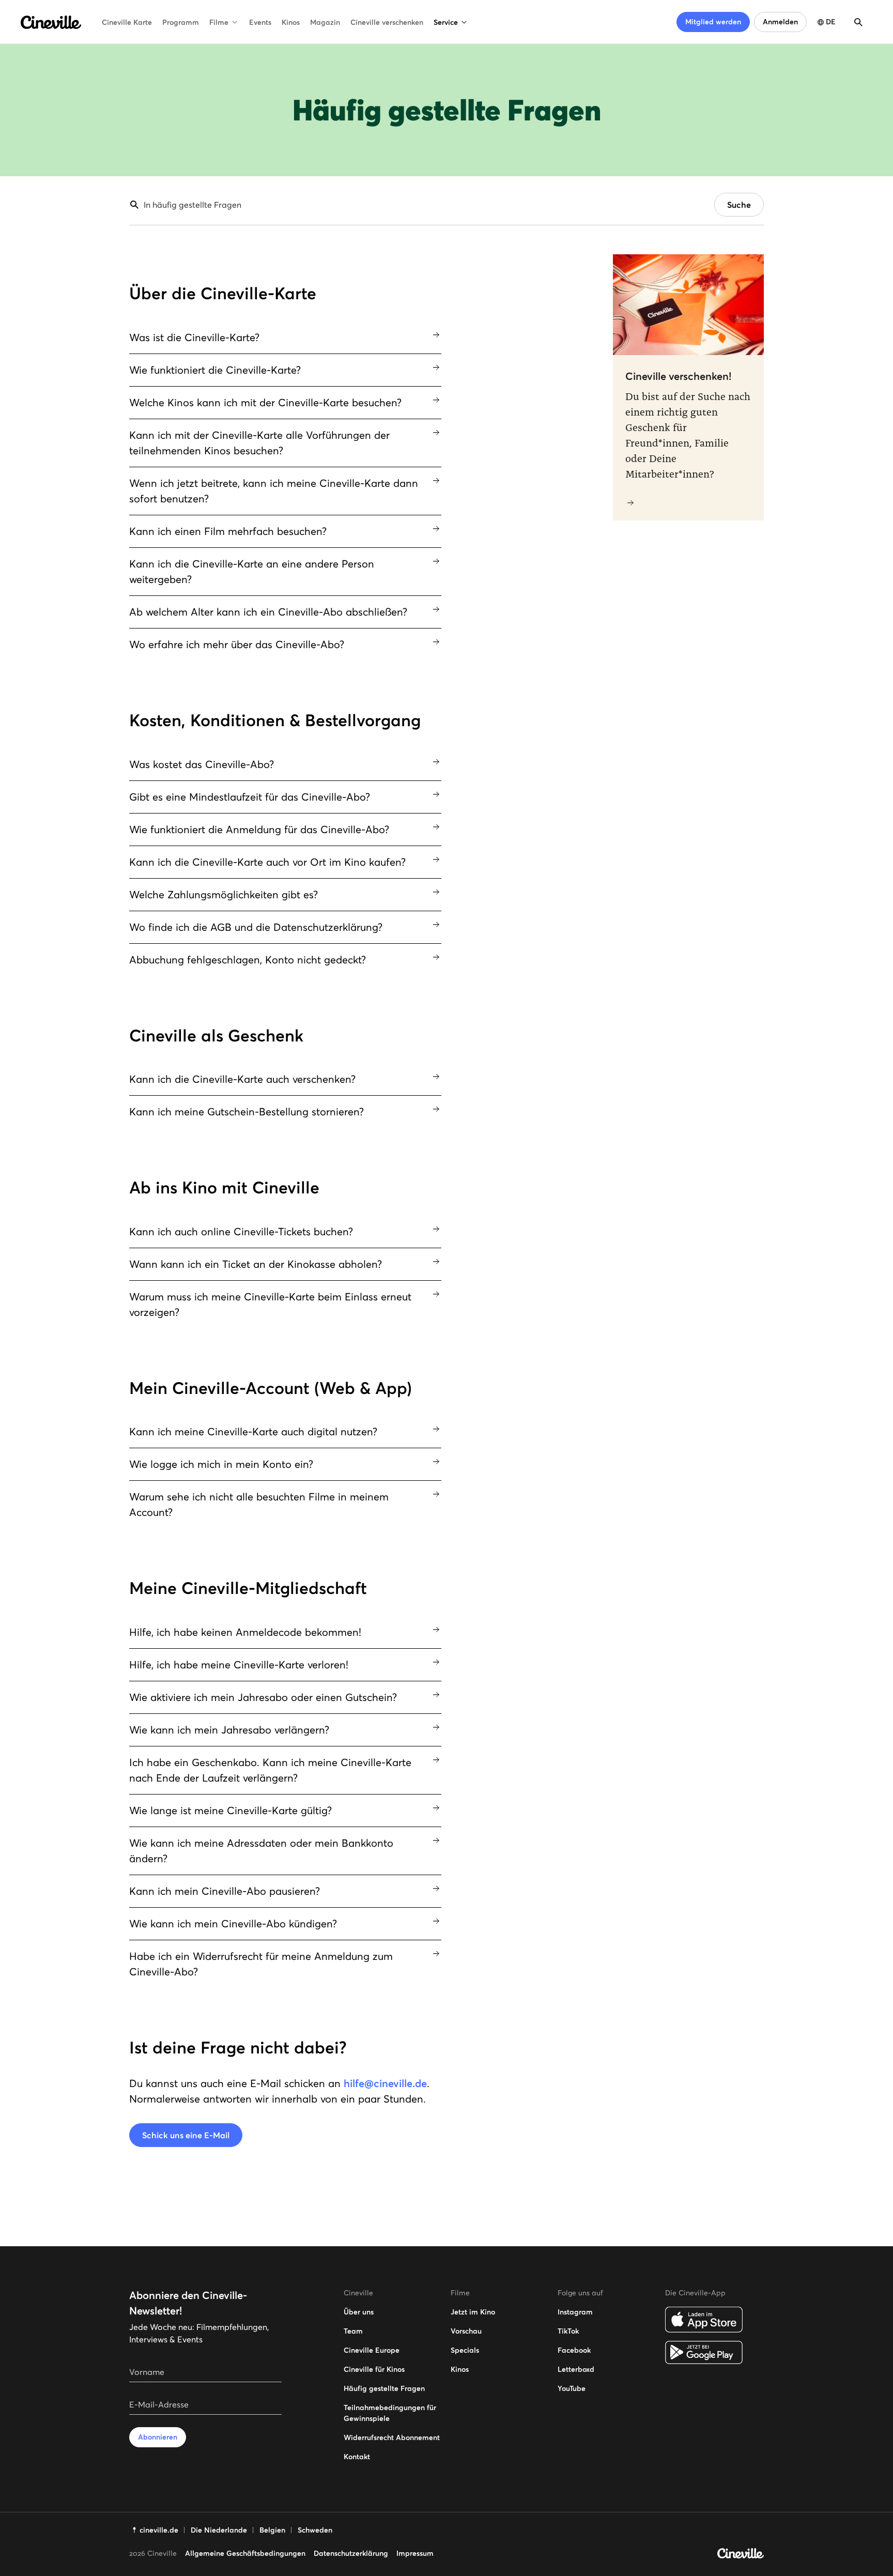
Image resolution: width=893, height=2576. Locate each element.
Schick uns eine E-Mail (186, 2135)
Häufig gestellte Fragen (384, 2388)
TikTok (568, 2331)
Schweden (315, 2530)
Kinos (291, 22)
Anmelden (780, 22)
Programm (181, 22)
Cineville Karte (127, 22)
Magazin (325, 22)
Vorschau (466, 2331)
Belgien (272, 2530)
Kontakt (357, 2457)
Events (260, 22)
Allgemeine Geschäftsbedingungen (245, 2553)
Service (446, 22)
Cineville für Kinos (374, 2369)
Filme (219, 22)
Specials (465, 2350)
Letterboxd (576, 2369)
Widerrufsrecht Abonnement (392, 2437)
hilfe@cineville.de (385, 2083)
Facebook (574, 2350)
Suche (739, 205)
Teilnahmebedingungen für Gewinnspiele (390, 2413)
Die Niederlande (219, 2530)
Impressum (415, 2553)
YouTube (572, 2388)
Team (353, 2331)
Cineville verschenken (387, 22)
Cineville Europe (372, 2350)
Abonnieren (158, 2437)
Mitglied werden (713, 22)
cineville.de (159, 2530)
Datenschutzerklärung (351, 2553)
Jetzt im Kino (473, 2312)
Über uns (359, 2312)
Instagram (575, 2312)
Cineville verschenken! (678, 376)
